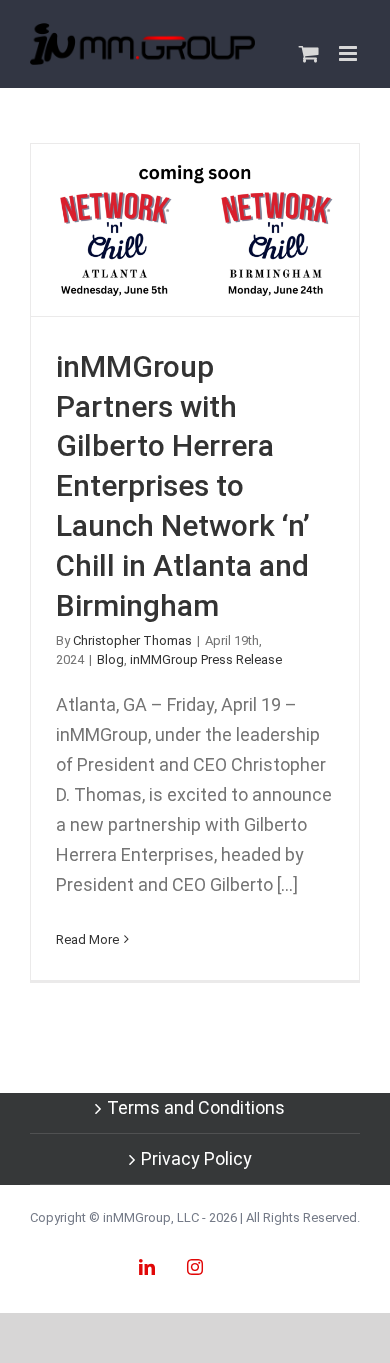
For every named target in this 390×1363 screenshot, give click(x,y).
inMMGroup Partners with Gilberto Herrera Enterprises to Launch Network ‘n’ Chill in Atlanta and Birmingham (195, 229)
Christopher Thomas (132, 640)
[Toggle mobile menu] (349, 53)
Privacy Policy (196, 1158)
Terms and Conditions (196, 1107)
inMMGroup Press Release (206, 659)
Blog (110, 659)
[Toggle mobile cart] (309, 53)
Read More (87, 939)
